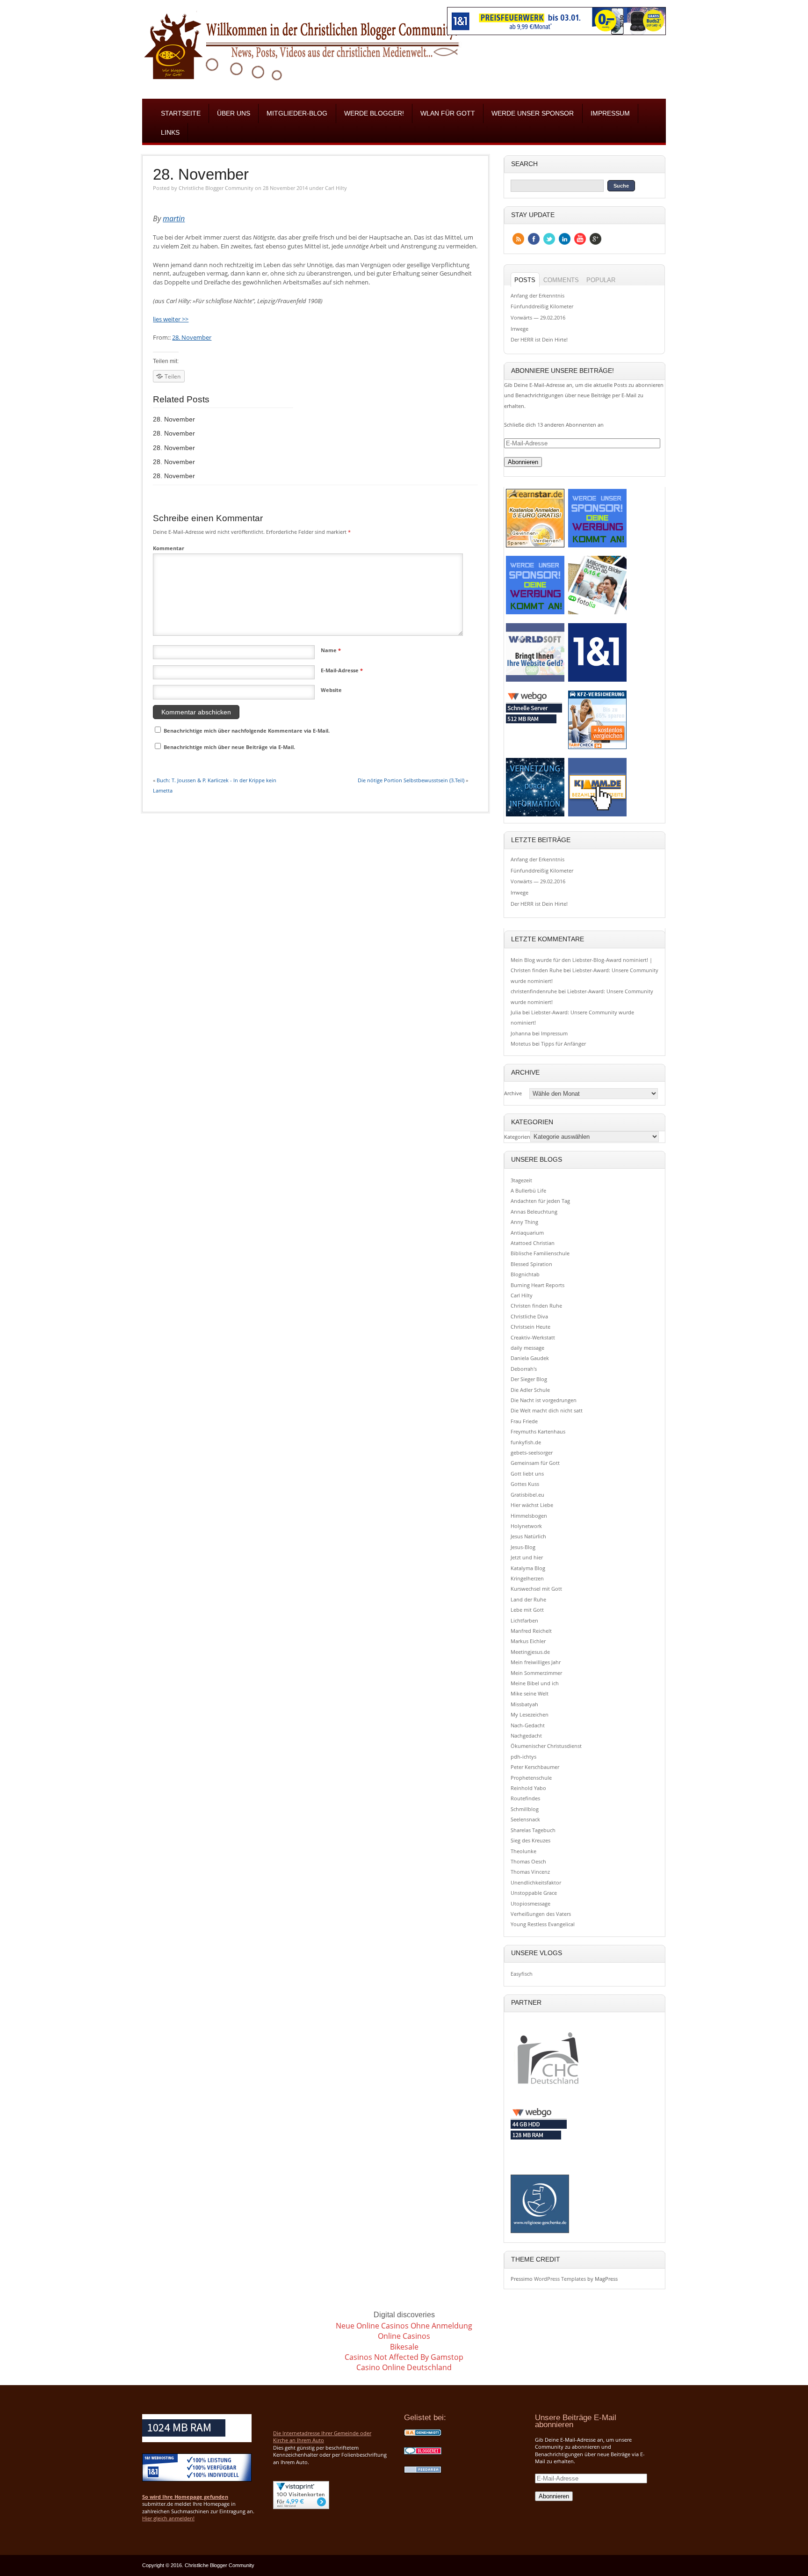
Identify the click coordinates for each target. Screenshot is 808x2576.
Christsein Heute (530, 1327)
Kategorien (517, 1137)
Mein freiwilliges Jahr (536, 1662)
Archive (513, 1094)
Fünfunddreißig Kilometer (542, 306)
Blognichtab (525, 1274)
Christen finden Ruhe (536, 1306)
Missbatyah (524, 1704)
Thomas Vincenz (530, 1872)
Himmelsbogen (529, 1516)
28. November (201, 175)
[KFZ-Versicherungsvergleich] (597, 748)
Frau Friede (524, 1421)
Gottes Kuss (525, 1484)
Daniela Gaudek (530, 1358)
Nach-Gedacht (528, 1725)
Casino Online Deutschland (404, 2367)
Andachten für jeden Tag (540, 1201)
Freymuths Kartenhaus (538, 1431)
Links (170, 133)
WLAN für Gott (448, 113)
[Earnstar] (535, 547)
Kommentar (169, 548)
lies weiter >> (171, 319)
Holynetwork (526, 1526)
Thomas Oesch (528, 1861)
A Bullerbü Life (528, 1190)
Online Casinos (404, 2336)
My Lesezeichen (530, 1714)
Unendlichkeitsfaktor (536, 1882)
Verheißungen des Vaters (541, 1914)
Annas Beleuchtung (534, 1212)
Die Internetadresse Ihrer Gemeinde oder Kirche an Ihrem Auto (322, 2437)
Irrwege (519, 329)
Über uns (234, 113)
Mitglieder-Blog (297, 113)
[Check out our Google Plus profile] (595, 239)
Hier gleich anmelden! (168, 2518)
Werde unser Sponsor (533, 113)
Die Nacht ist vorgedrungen (544, 1400)
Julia (516, 1012)
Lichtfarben (524, 1620)
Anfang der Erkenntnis (537, 295)
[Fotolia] (597, 614)
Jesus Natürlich (528, 1536)
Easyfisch (522, 1974)
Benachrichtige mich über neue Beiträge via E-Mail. (229, 747)
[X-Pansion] (535, 816)
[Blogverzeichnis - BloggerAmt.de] (423, 2435)
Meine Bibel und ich (535, 1683)
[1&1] (597, 681)
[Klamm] (597, 816)
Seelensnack (525, 1819)
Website (331, 690)
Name (331, 650)
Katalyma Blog (528, 1568)
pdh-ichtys (523, 1757)
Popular (601, 280)
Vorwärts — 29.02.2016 (538, 317)
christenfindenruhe (534, 991)
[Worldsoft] (535, 681)
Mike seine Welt (530, 1693)
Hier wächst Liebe (532, 1505)
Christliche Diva (529, 1316)
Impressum (610, 113)
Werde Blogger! (374, 113)
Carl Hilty (336, 188)
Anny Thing (524, 1222)
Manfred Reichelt (531, 1631)
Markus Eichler (528, 1641)
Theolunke (523, 1851)
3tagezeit (521, 1180)
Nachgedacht (526, 1736)
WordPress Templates (560, 2279)
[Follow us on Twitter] (549, 239)
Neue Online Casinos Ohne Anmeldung (404, 2326)
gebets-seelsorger (532, 1452)
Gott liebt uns (527, 1474)
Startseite (181, 113)
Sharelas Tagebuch (533, 1830)
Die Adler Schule (530, 1390)
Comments (561, 280)
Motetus (521, 1044)
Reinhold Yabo (528, 1788)
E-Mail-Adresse (342, 670)
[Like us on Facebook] (534, 239)
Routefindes (525, 1798)
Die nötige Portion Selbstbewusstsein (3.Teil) (411, 780)
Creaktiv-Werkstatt (533, 1337)
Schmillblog (525, 1809)
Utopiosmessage (530, 1903)
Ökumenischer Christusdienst (546, 1746)
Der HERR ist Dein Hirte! (539, 339)
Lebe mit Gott (527, 1610)
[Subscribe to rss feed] (518, 239)
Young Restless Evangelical (543, 1924)
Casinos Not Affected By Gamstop (404, 2357)
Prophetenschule (531, 1778)
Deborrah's (524, 1369)
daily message (527, 1348)
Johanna (521, 1033)
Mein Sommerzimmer (536, 1673)
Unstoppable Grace (534, 1893)
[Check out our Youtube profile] (580, 239)
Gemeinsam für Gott (535, 1463)
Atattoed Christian (533, 1243)
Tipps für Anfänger (563, 1044)
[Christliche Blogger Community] (302, 83)
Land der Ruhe (528, 1599)
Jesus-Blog (523, 1547)
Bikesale (404, 2347)
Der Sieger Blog (529, 1379)
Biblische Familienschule (540, 1253)
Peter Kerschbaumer (535, 1767)
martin (174, 218)
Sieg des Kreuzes (530, 1840)
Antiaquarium (527, 1233)
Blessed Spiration (531, 1264)
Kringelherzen (527, 1578)
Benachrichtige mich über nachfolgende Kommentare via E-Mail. (247, 731)
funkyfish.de (526, 1442)
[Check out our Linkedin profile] (565, 239)
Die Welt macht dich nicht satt (547, 1410)
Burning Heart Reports (537, 1285)
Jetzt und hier (527, 1557)
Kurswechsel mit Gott (536, 1589)
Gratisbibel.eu (527, 1495)
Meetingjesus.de (530, 1652)
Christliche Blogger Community (216, 188)
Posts (525, 280)
